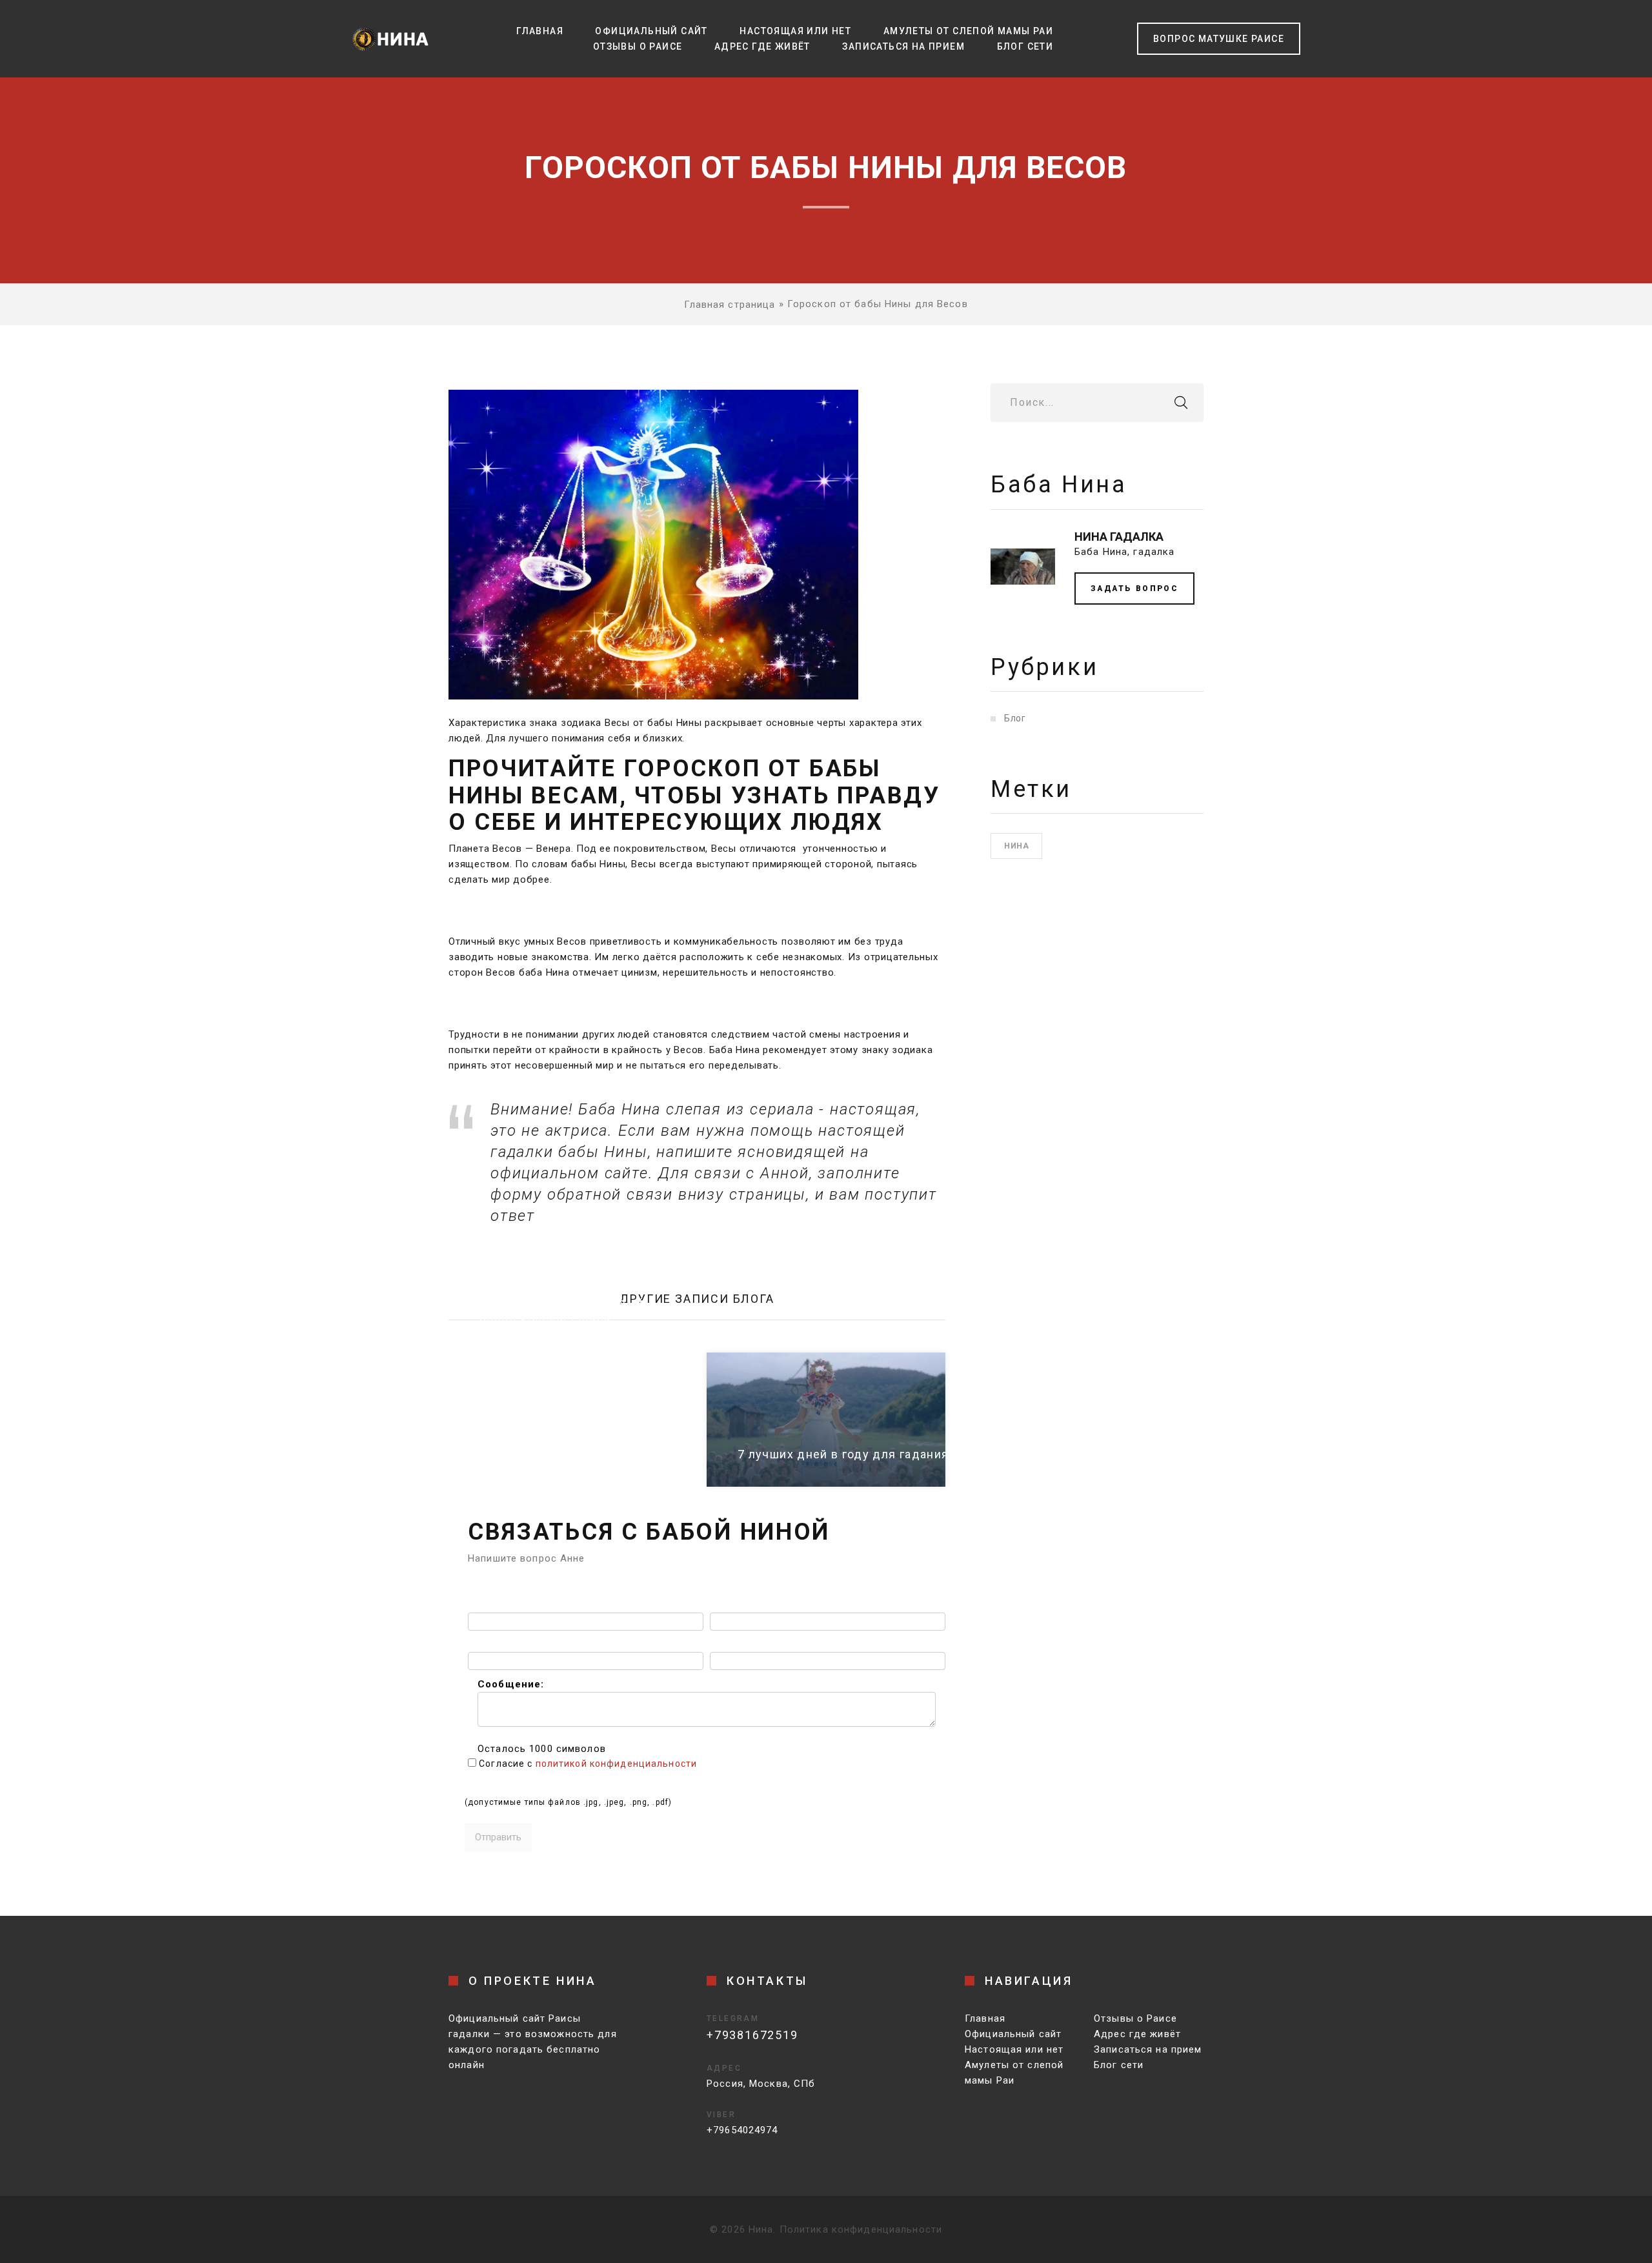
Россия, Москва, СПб (761, 2084)
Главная (540, 31)
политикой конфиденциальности (617, 1764)
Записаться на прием (903, 46)
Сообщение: (511, 1684)
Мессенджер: (744, 1644)
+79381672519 (752, 2035)
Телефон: (734, 1605)
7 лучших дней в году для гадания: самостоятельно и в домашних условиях (971, 1454)
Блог (1015, 718)
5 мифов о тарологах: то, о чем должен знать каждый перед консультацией (562, 1302)
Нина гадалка (1119, 537)
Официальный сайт (651, 31)
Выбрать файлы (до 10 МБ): (536, 1784)
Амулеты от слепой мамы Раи (968, 31)
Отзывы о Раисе (638, 46)
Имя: (480, 1605)
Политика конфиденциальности (861, 2229)
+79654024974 (742, 2130)
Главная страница (730, 305)
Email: (483, 1644)
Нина (1016, 846)
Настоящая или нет (795, 31)
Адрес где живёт (762, 46)
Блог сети (1025, 46)
